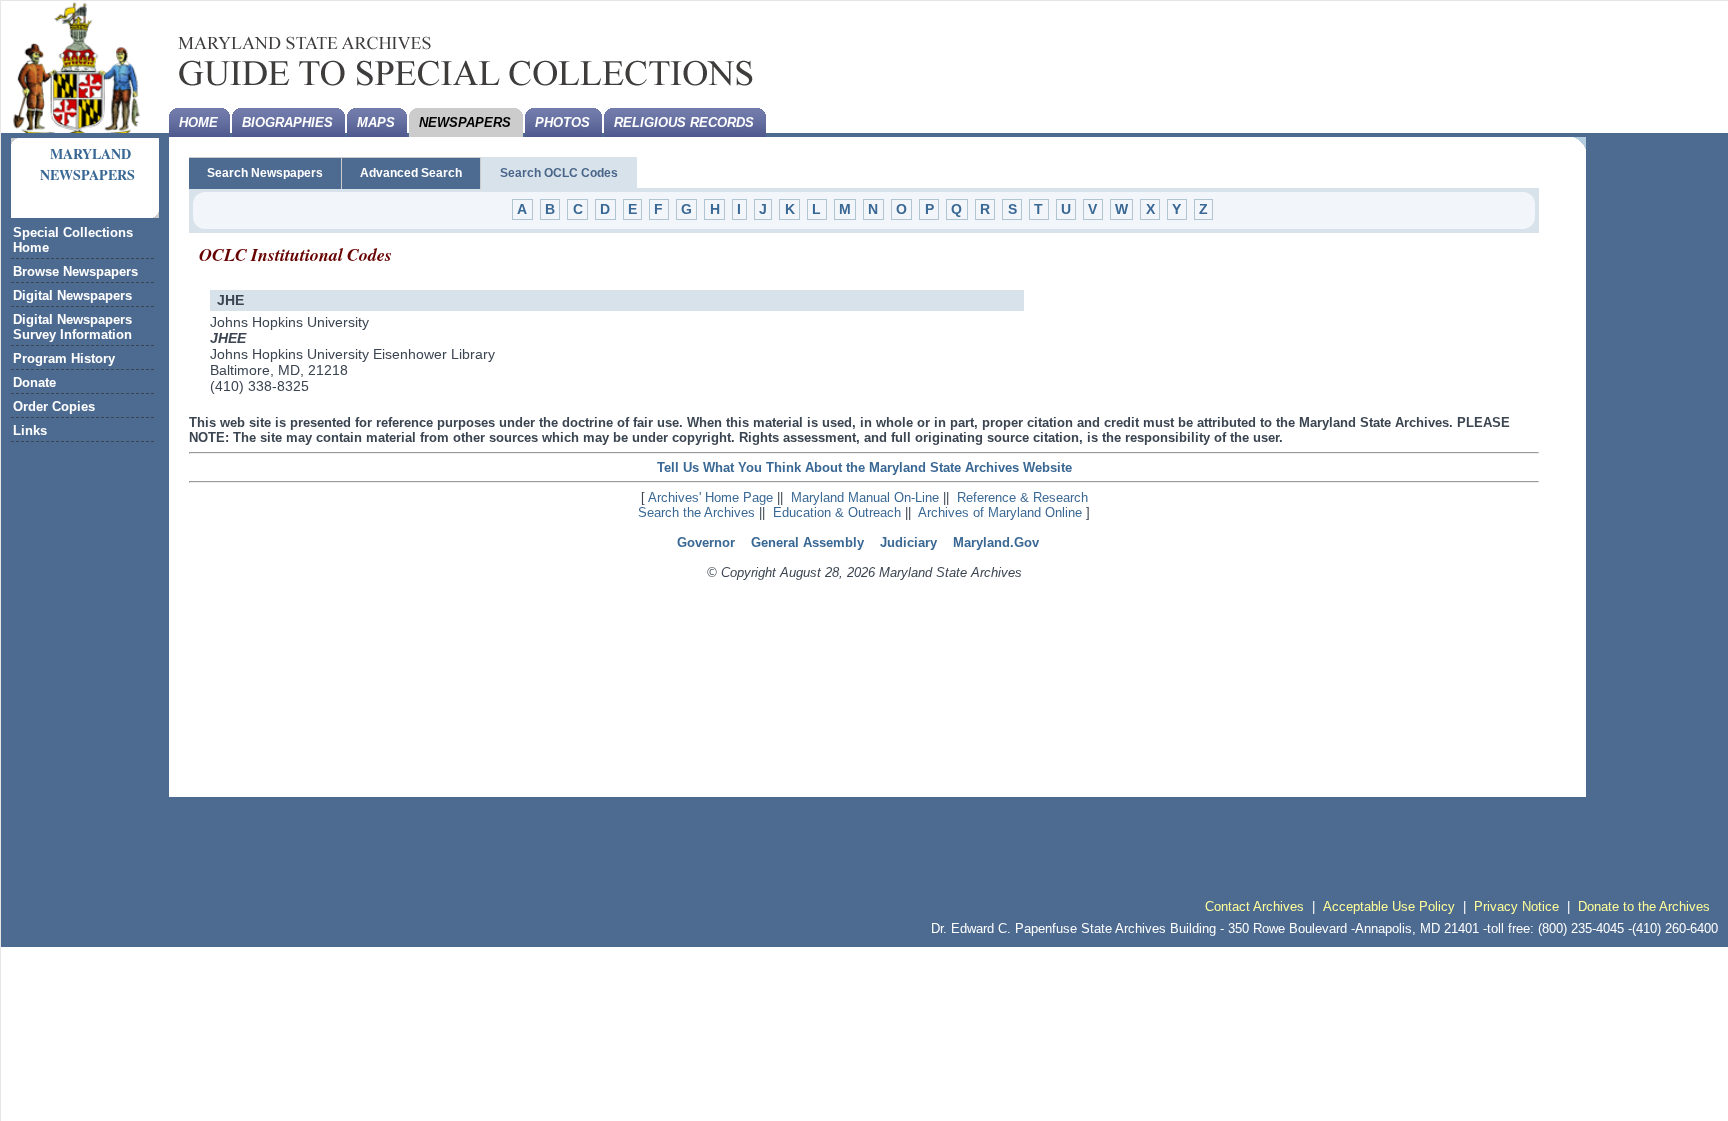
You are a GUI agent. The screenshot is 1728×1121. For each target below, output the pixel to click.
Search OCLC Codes (559, 173)
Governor (706, 542)
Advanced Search (411, 173)
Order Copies (54, 406)
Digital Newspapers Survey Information (72, 327)
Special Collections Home (73, 240)
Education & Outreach (837, 512)
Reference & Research (1022, 497)
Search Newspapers (265, 173)
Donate (34, 382)
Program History (64, 358)
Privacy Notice (1516, 906)
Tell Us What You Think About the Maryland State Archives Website (864, 467)
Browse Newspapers (75, 271)
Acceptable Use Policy (1389, 906)
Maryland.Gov (996, 542)
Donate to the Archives (1644, 906)
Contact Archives (1254, 906)
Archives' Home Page (710, 497)
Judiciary (908, 542)
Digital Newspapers (72, 295)
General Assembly (807, 542)
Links (30, 430)
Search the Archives (696, 512)
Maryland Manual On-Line (865, 497)
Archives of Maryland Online (1000, 512)
